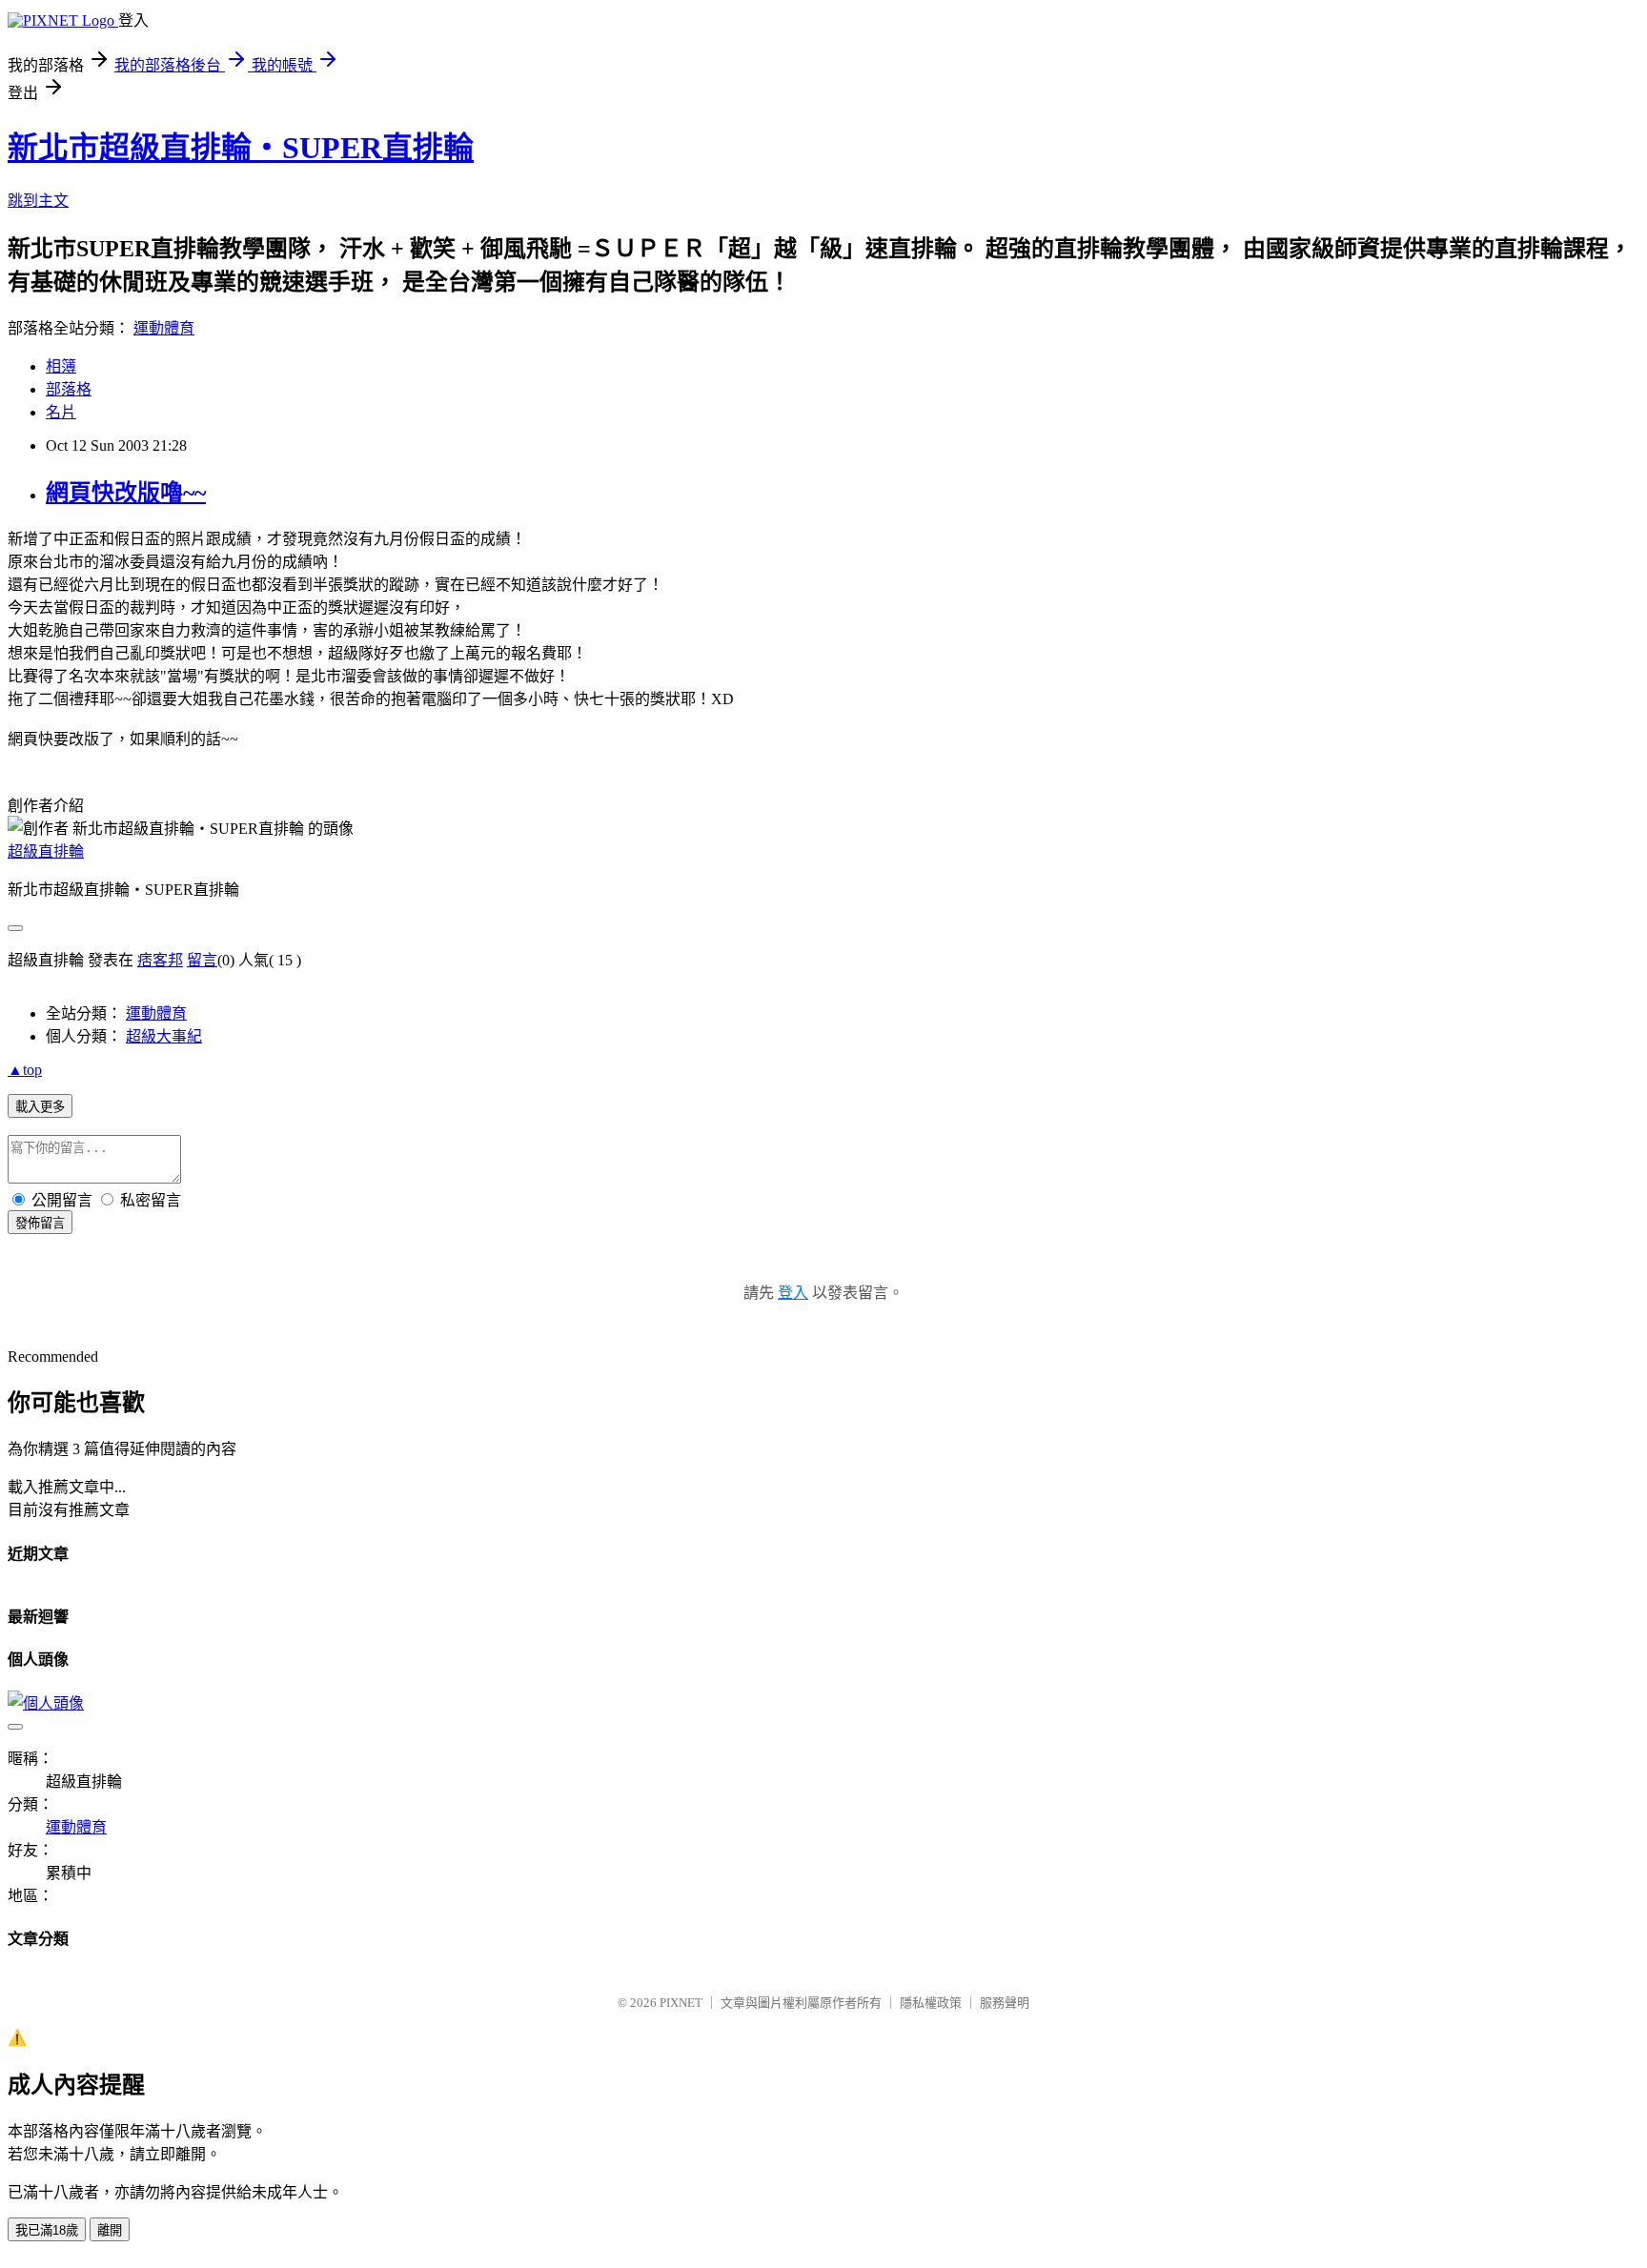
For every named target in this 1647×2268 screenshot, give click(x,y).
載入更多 (40, 1107)
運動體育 (164, 328)
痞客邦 (160, 960)
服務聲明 (1005, 2003)
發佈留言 (40, 1223)
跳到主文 (38, 201)
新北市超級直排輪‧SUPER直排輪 (241, 148)
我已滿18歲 (47, 2230)
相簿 (61, 366)
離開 (110, 2230)
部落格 (69, 389)
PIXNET (681, 2003)
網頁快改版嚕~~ (126, 493)
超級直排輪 (46, 851)
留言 (202, 960)
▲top (25, 1070)
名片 (61, 412)
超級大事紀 (164, 1036)
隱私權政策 (931, 2003)
